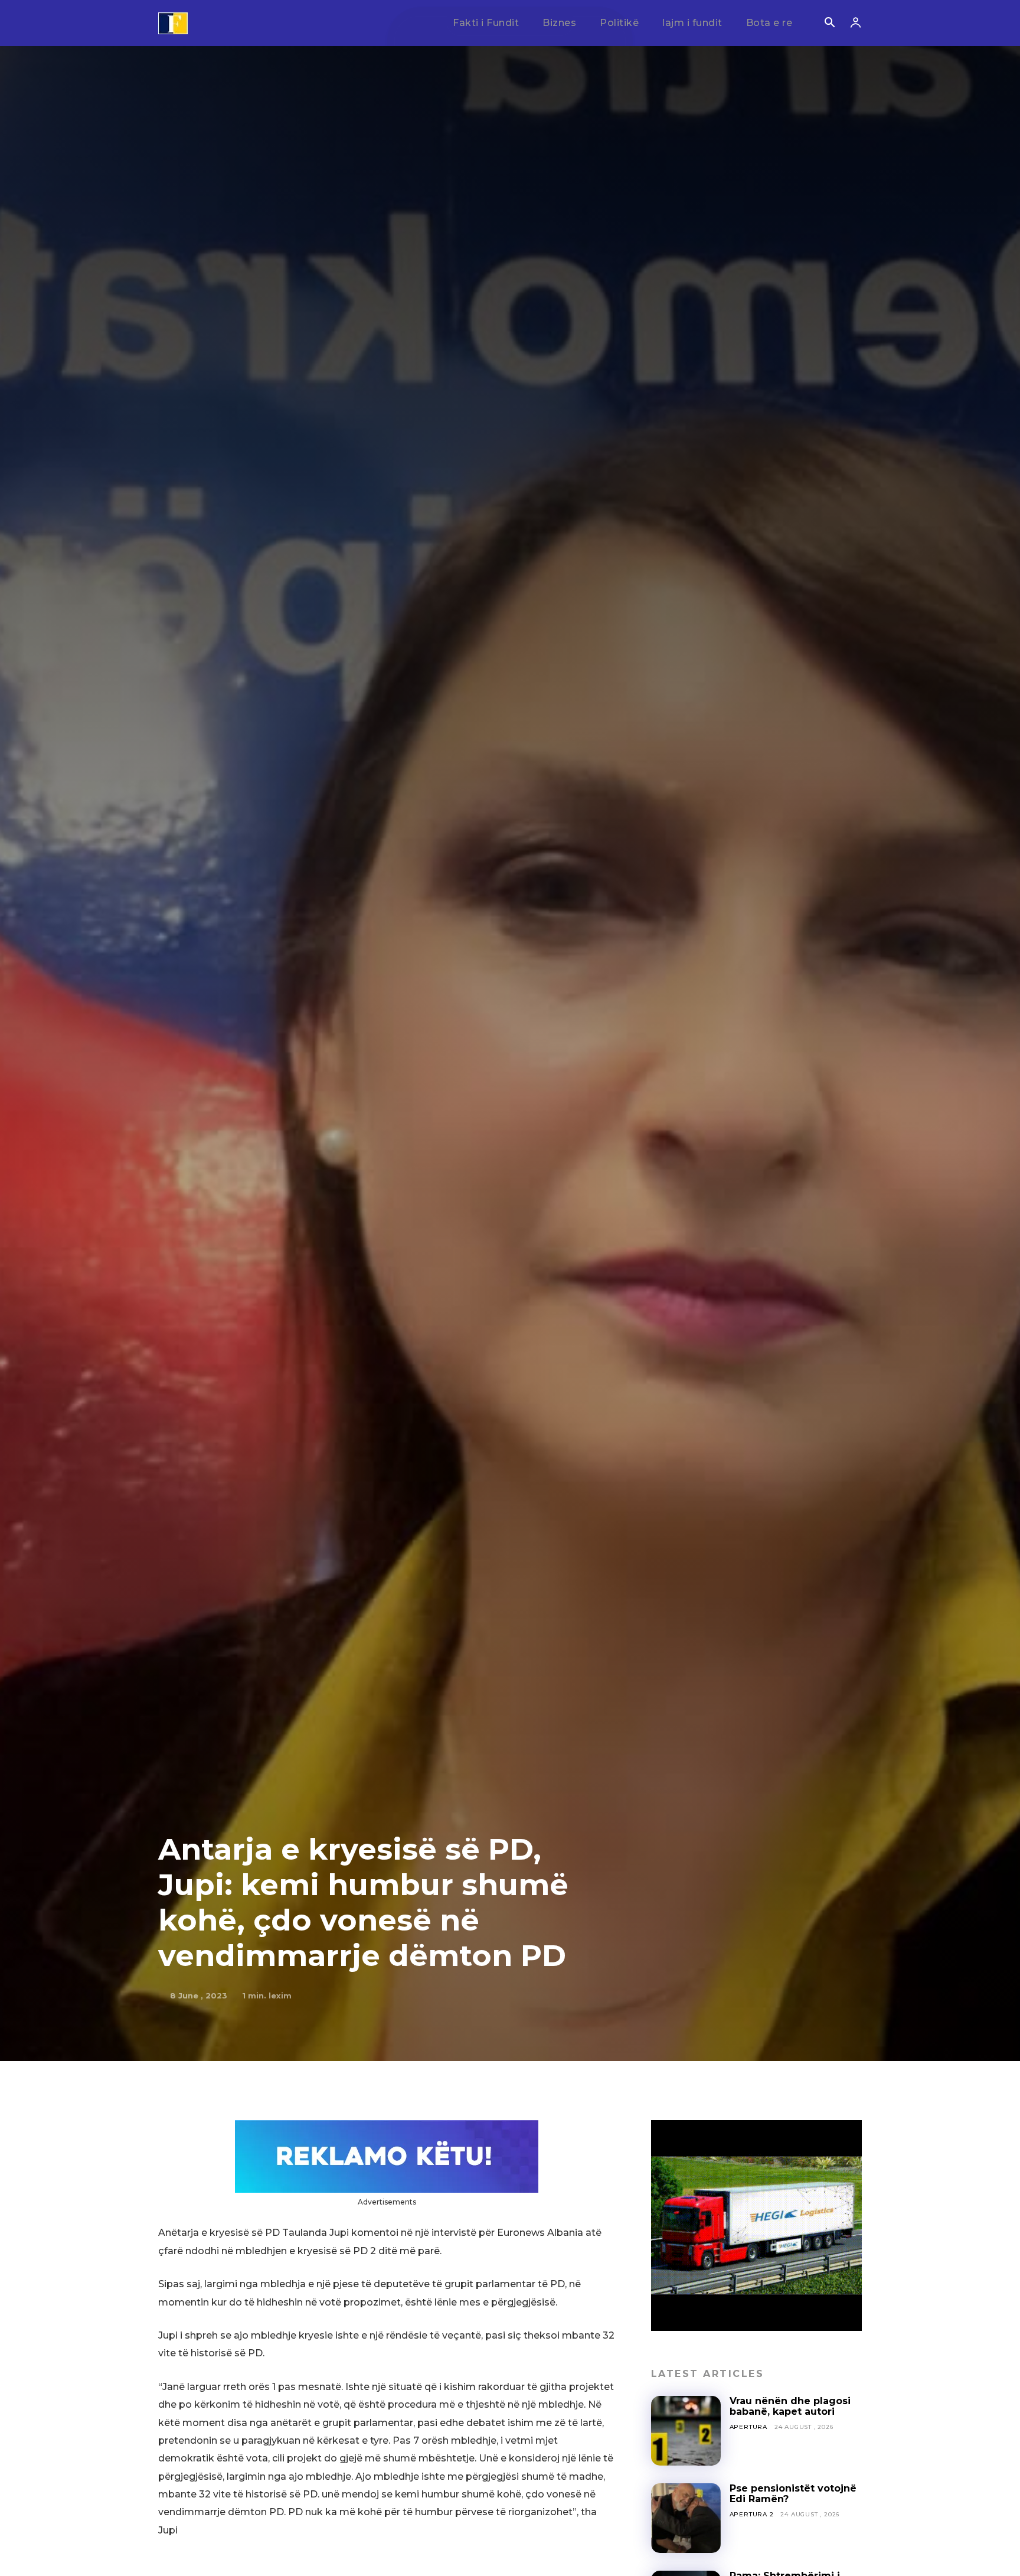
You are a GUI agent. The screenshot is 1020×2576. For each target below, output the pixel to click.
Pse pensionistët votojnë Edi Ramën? (793, 2494)
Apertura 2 (752, 2514)
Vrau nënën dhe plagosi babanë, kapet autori (790, 2406)
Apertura (748, 2427)
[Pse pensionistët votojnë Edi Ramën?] (686, 2518)
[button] (829, 24)
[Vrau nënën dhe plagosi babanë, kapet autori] (686, 2431)
